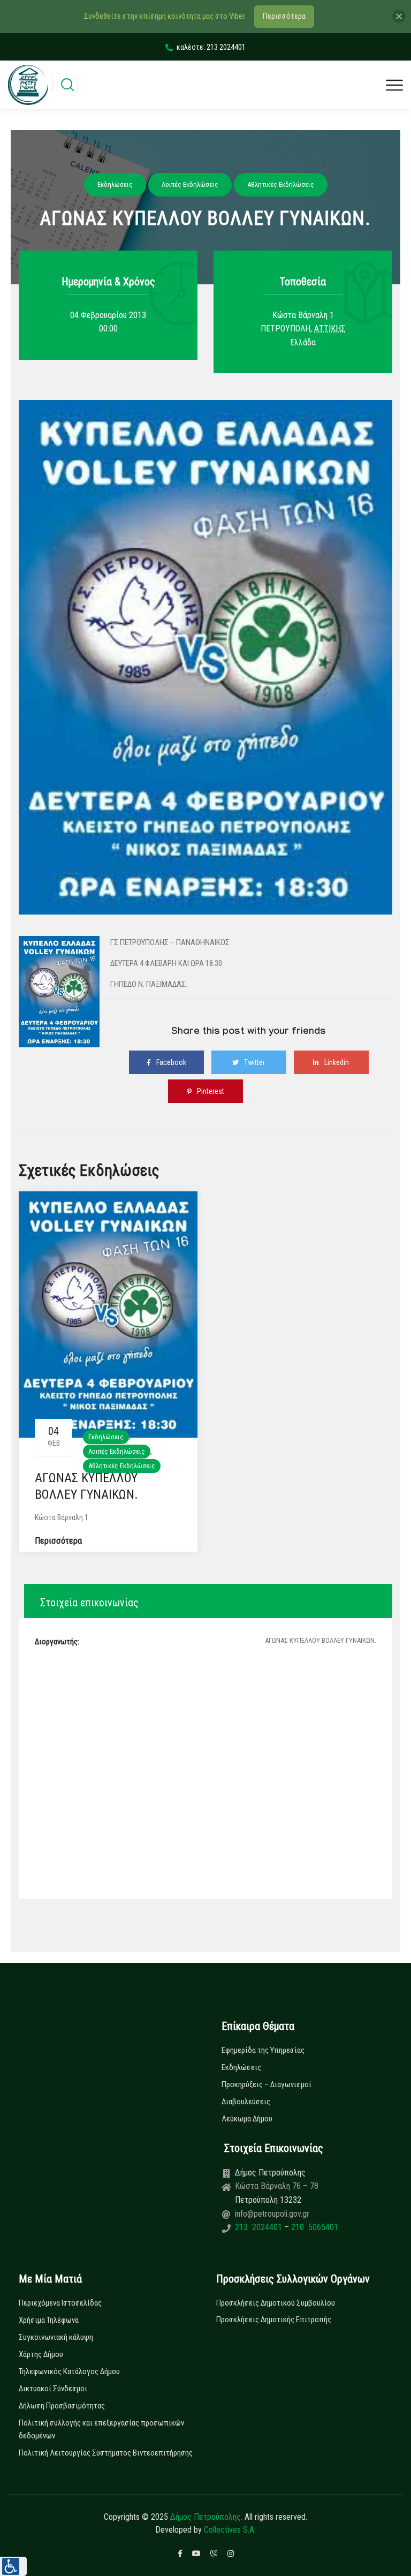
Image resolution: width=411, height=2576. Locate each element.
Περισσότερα (58, 1541)
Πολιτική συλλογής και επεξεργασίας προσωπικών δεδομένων (101, 2429)
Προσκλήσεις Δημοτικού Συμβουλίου (276, 2303)
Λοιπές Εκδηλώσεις (117, 1451)
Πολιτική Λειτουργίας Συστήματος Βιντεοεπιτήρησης (106, 2453)
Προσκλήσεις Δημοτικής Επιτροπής (274, 2320)
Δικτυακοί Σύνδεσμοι (53, 2389)
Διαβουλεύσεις (246, 2102)
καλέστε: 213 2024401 (211, 47)
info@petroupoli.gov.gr (272, 2214)
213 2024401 (260, 2227)
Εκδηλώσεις (106, 1437)
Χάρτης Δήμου (41, 2354)
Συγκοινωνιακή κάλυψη (56, 2337)
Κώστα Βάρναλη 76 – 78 (277, 2186)
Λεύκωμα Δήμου (247, 2119)
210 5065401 (314, 2227)
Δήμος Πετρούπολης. (206, 2517)
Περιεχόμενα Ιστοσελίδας (60, 2303)
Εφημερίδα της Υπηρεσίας (263, 2050)
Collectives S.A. (230, 2530)
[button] (13, 2566)
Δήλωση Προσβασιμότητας (62, 2406)
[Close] (399, 16)
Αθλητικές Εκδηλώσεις (122, 1466)
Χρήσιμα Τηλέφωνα (49, 2320)
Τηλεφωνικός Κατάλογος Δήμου (69, 2371)
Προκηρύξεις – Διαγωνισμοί (267, 2084)
